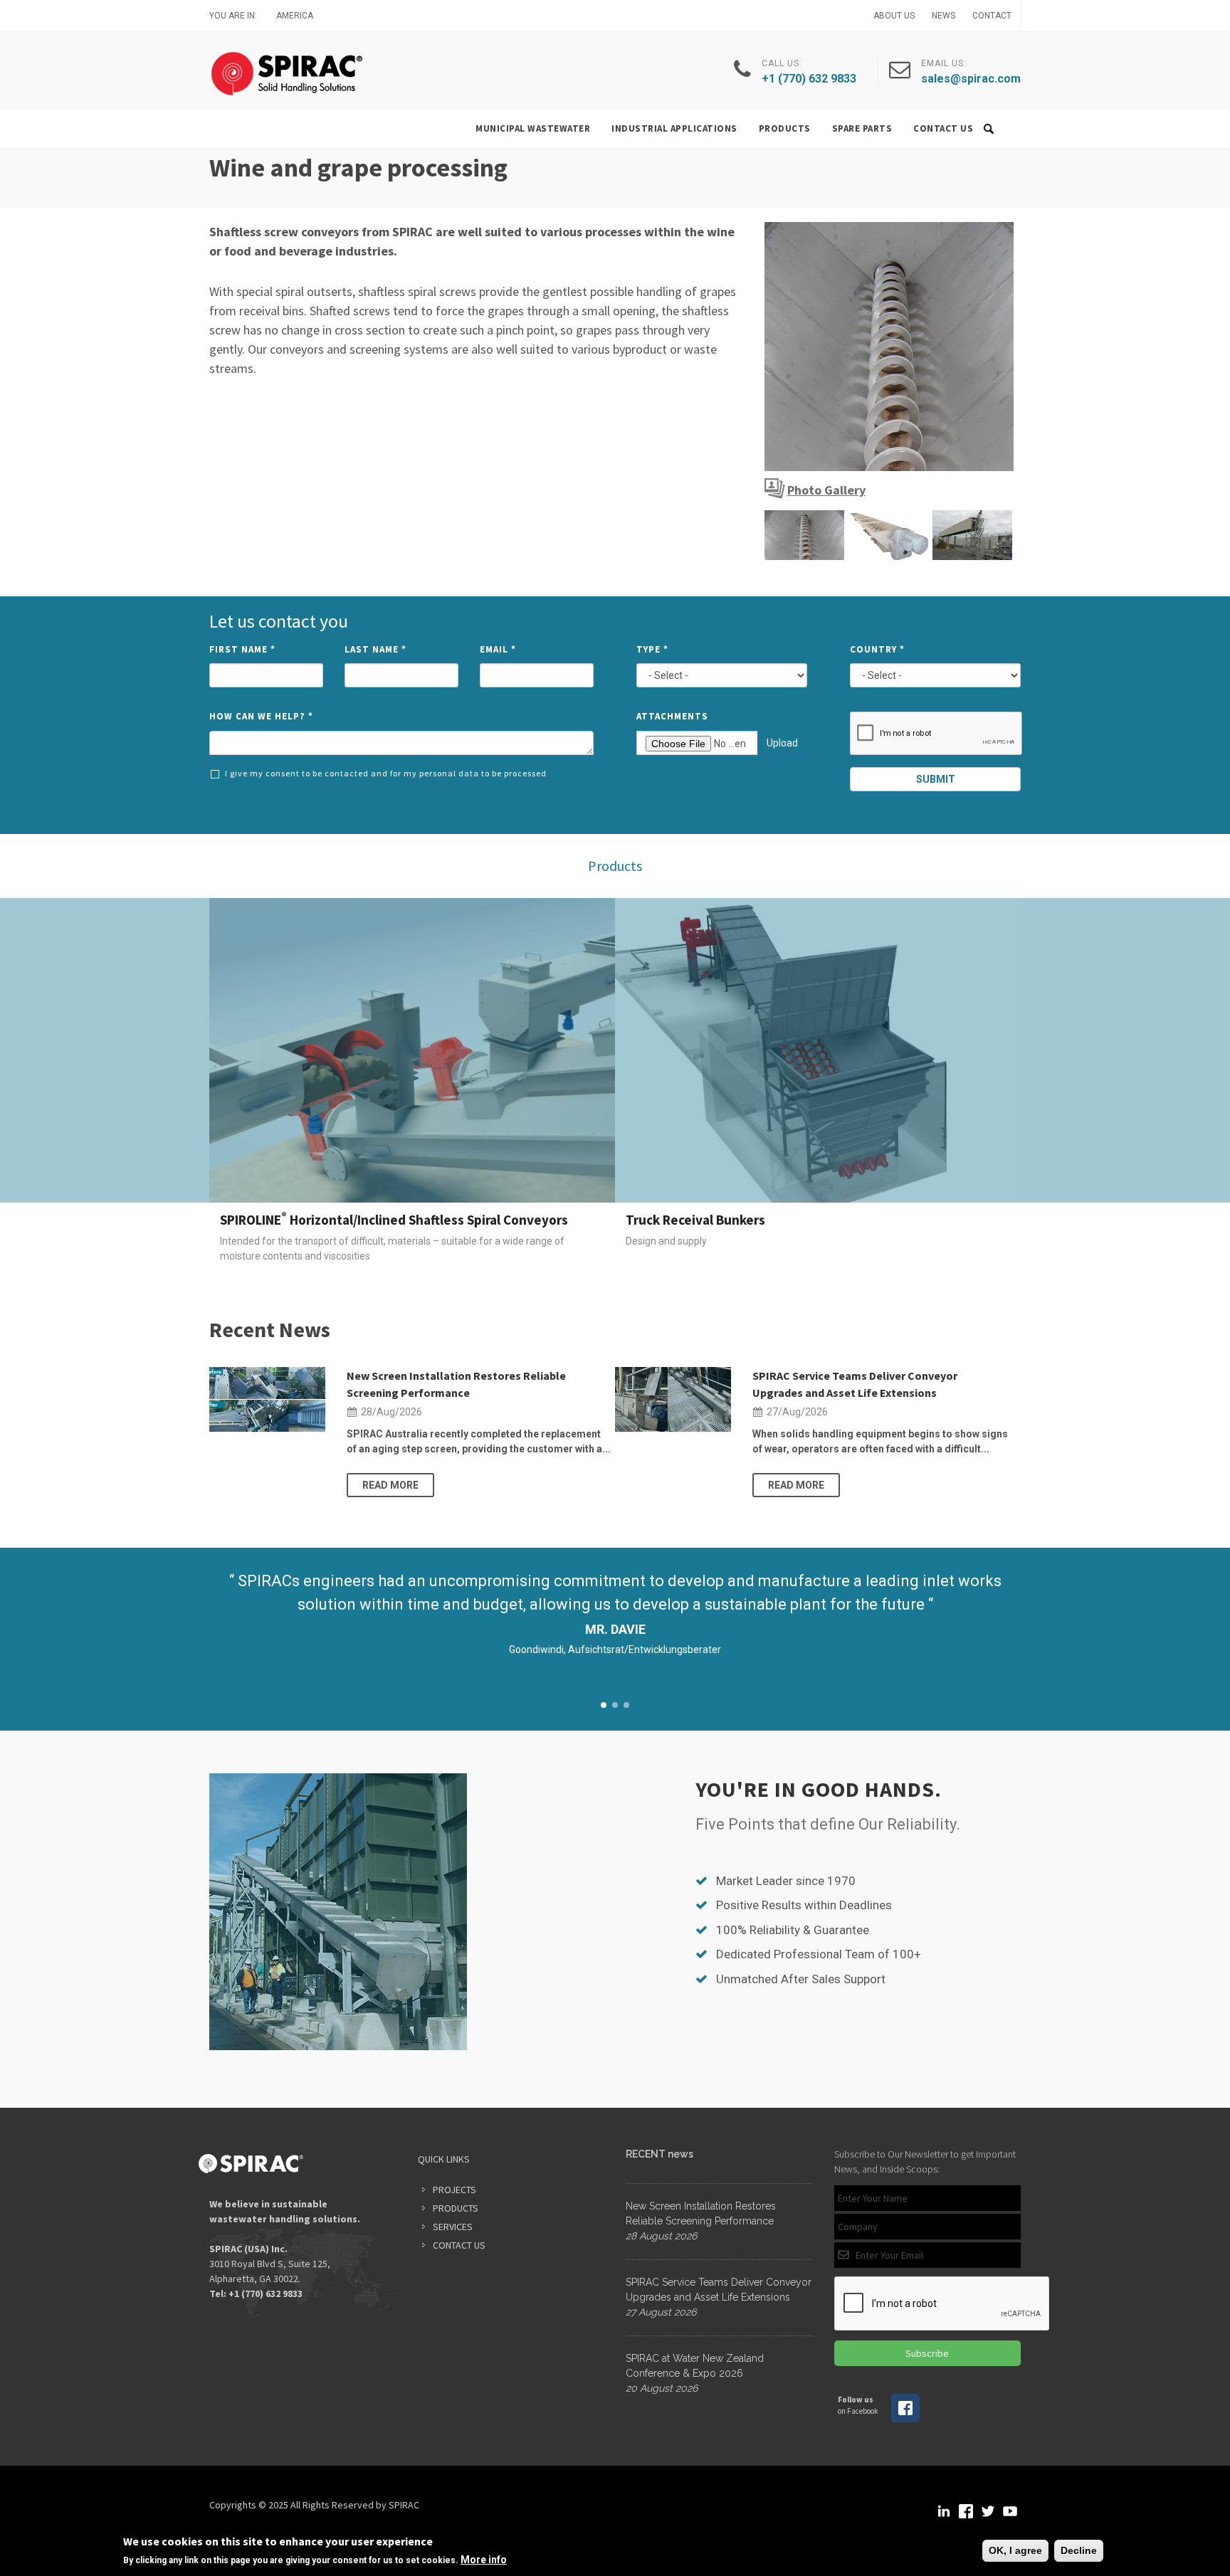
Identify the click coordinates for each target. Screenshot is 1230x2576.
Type (652, 649)
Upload (782, 743)
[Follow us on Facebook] (905, 2419)
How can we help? (261, 716)
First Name (242, 649)
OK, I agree (1015, 2550)
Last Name (375, 649)
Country (877, 649)
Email (498, 649)
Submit (936, 779)
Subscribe (927, 2353)
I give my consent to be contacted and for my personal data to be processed (386, 774)
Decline (1079, 2550)
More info (484, 2560)
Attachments (672, 716)
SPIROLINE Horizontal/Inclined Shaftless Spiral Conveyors (394, 1220)
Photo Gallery (826, 490)
